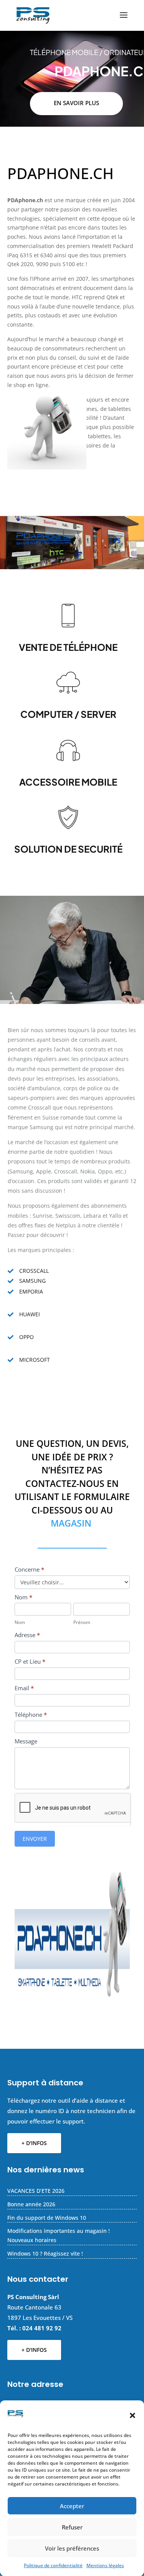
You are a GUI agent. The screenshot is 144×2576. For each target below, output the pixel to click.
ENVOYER (35, 1839)
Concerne (29, 1569)
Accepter (72, 2506)
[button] (132, 2415)
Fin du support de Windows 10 (47, 2218)
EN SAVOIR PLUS (76, 103)
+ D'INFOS (34, 2143)
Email (24, 1688)
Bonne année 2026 (31, 2204)
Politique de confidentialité (53, 2565)
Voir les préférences (72, 2548)
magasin (71, 1523)
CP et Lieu (30, 1661)
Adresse (27, 1635)
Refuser (72, 2527)
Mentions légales (105, 2565)
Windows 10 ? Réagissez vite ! (45, 2253)
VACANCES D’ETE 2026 (36, 2191)
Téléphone (31, 1715)
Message (26, 1741)
